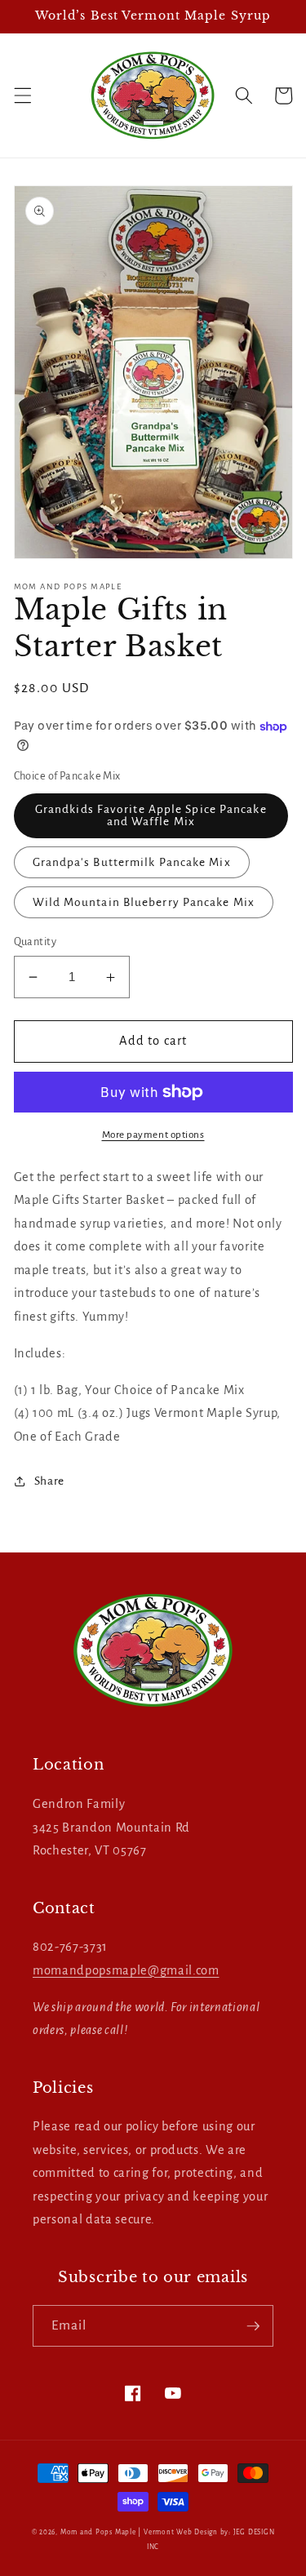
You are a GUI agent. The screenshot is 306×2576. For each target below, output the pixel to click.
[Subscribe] (253, 2326)
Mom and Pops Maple (98, 2532)
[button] (22, 95)
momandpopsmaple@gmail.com (126, 1970)
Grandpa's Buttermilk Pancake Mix (132, 862)
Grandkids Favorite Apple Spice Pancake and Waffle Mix (151, 815)
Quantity (35, 942)
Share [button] (49, 1481)
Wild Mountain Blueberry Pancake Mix (144, 902)
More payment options (153, 1135)
